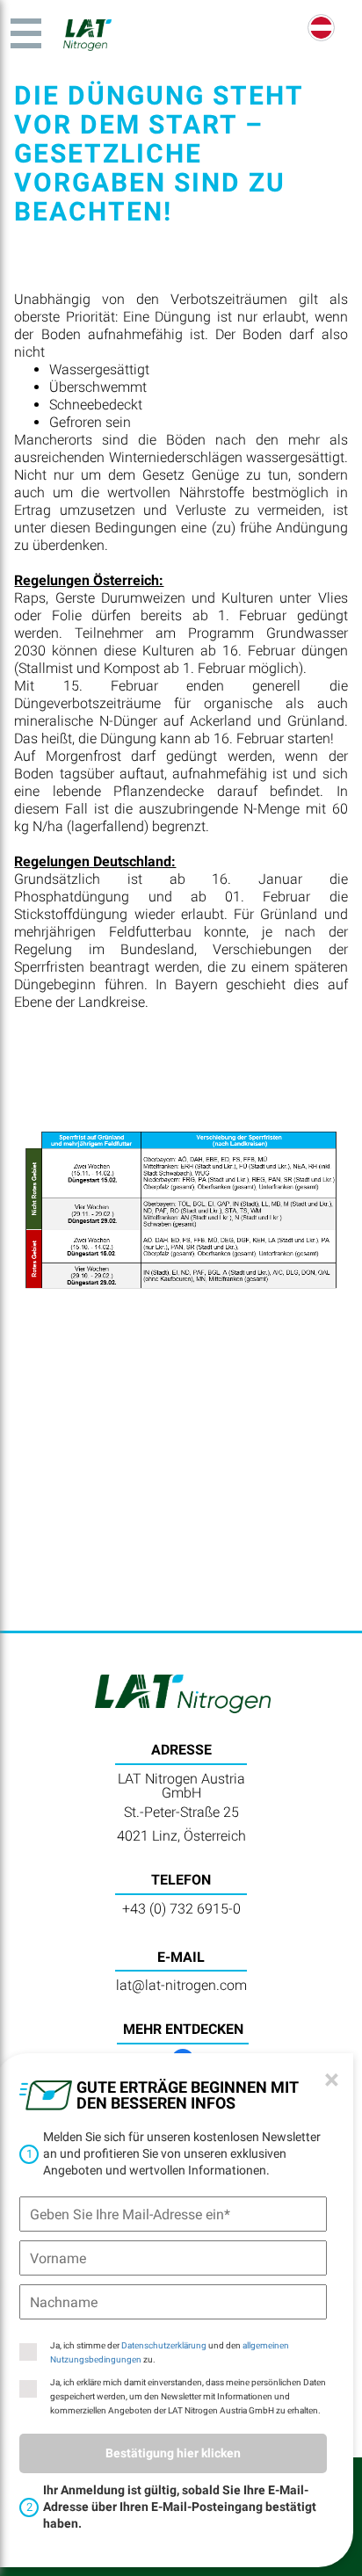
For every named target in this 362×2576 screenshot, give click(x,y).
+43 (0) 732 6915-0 (181, 1909)
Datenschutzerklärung (164, 2345)
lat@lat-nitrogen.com (181, 1985)
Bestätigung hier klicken (173, 2453)
